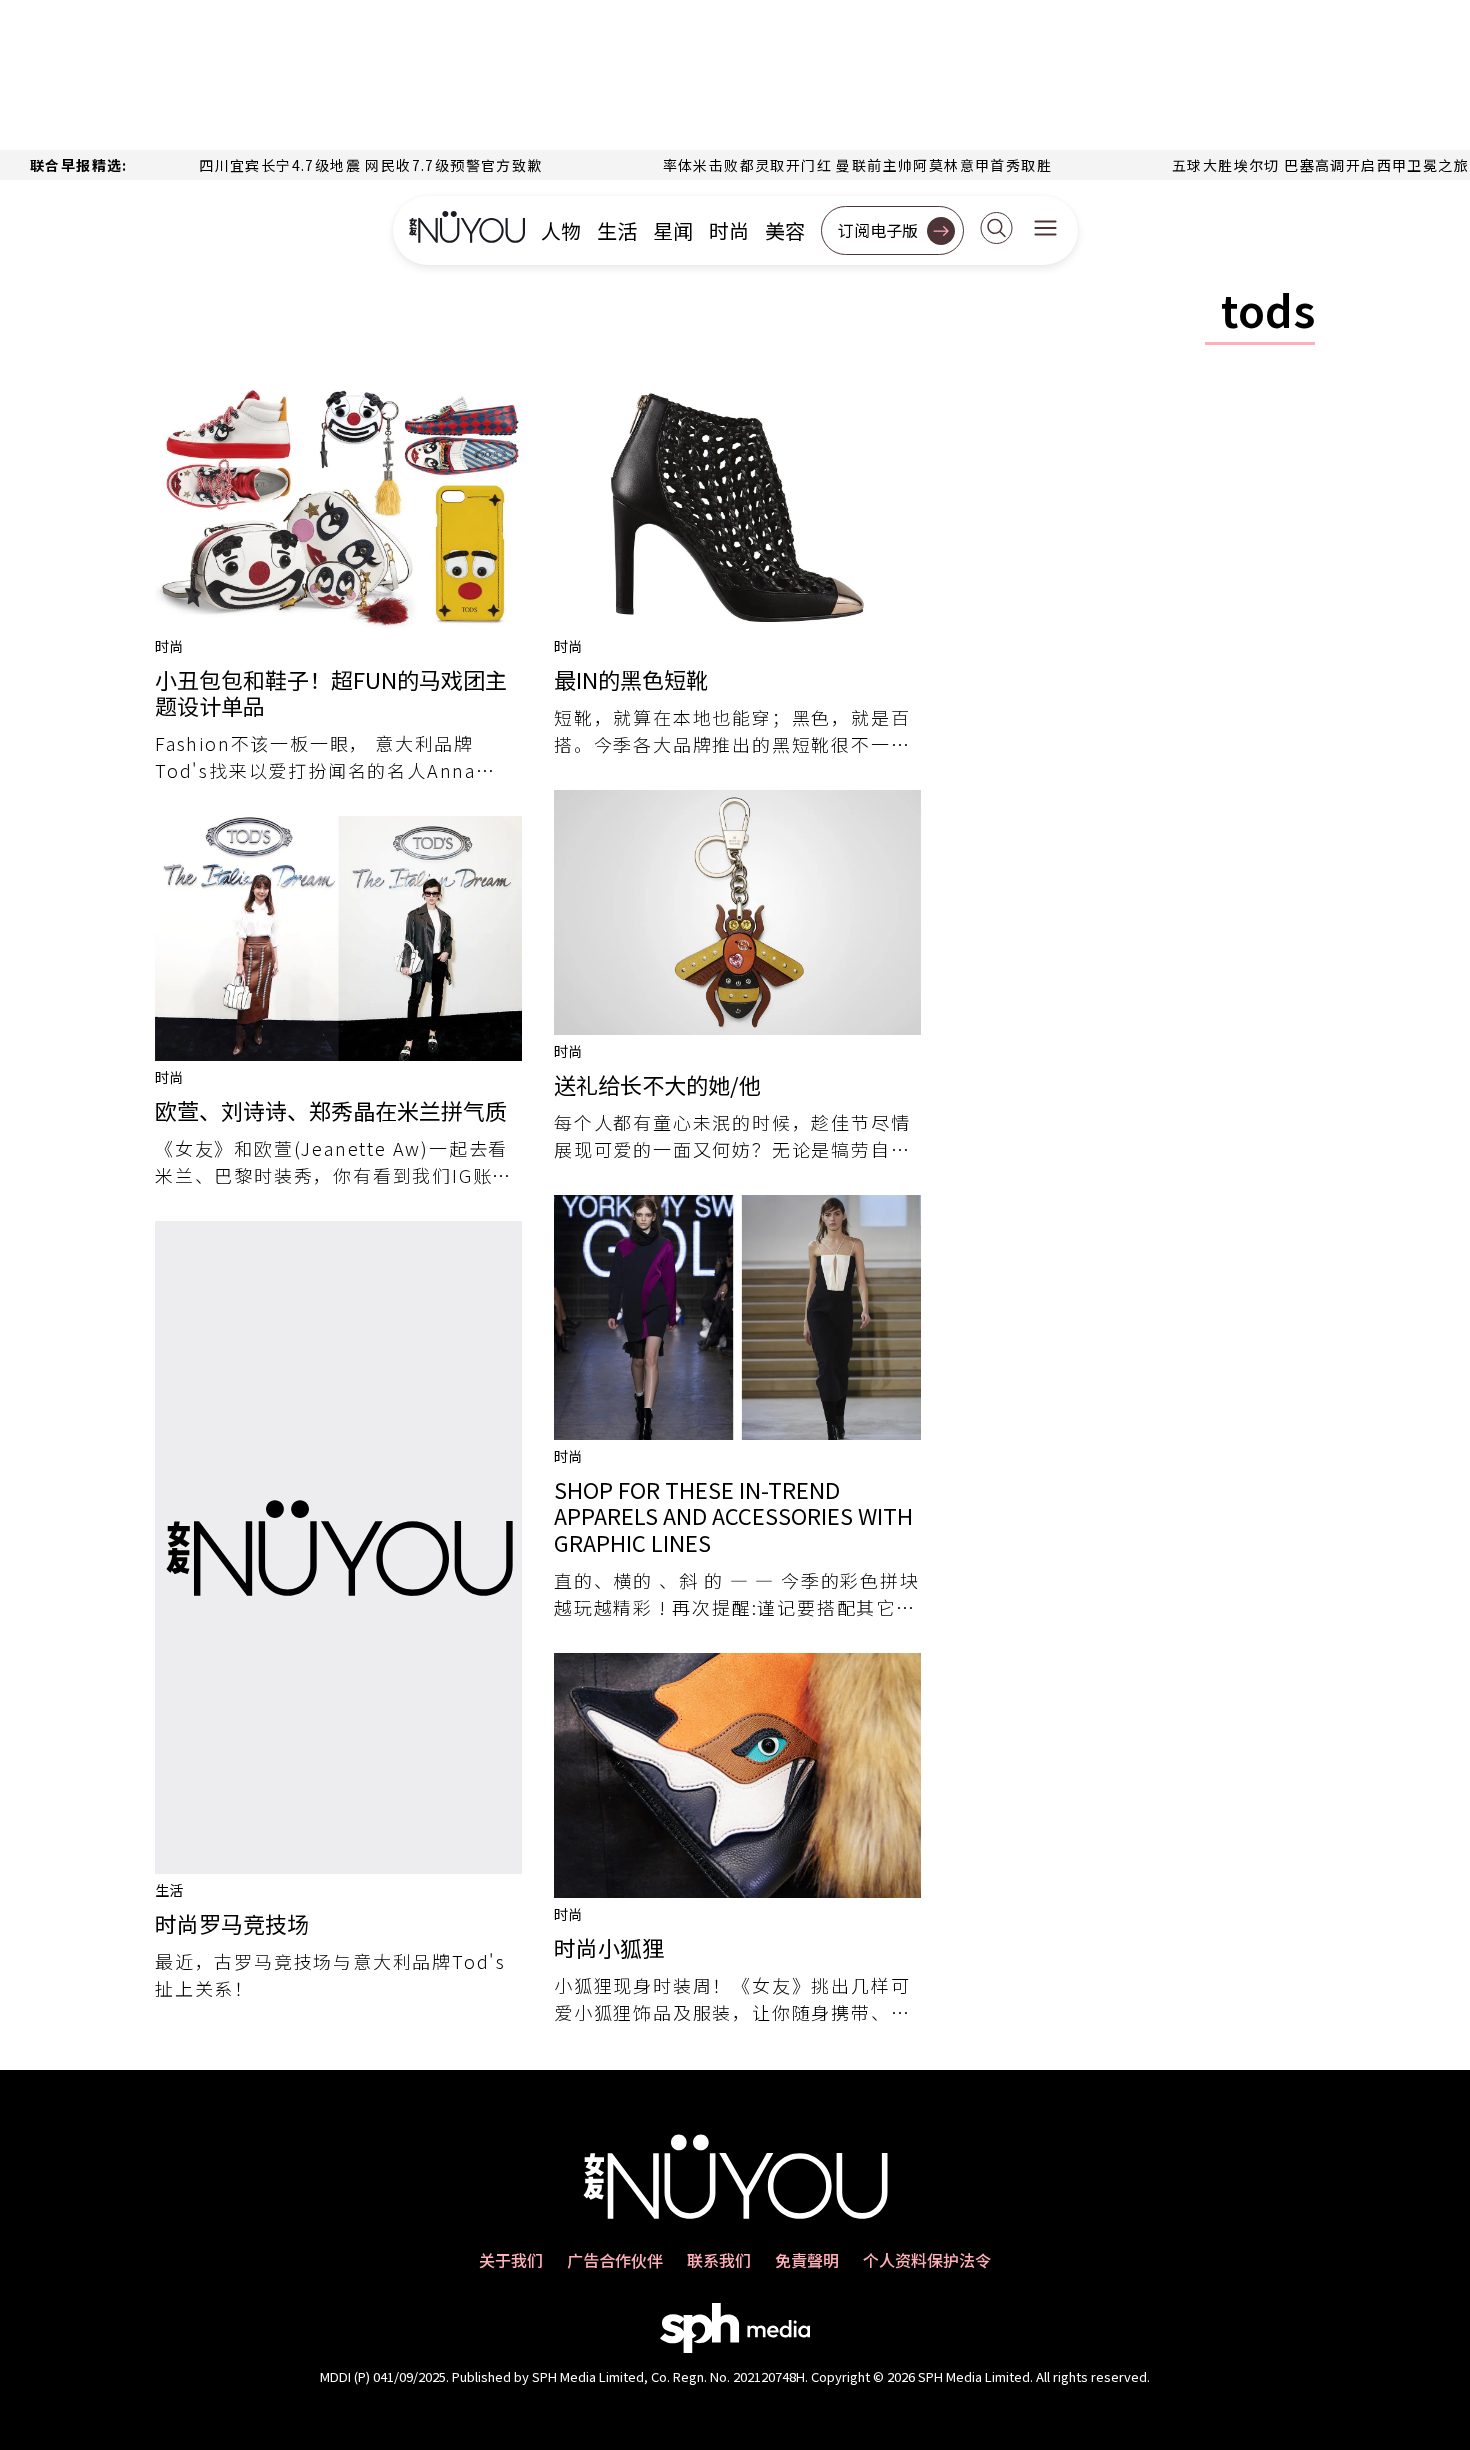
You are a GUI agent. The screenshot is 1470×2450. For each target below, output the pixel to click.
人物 (561, 231)
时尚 (729, 231)
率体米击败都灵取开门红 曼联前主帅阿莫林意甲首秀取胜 (793, 165)
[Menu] (1045, 230)
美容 (785, 231)
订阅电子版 (878, 230)
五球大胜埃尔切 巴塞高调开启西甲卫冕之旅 (1257, 165)
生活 (617, 231)
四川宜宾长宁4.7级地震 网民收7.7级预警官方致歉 (307, 165)
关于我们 (511, 2260)
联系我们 (719, 2260)
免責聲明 (807, 2260)
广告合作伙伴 (615, 2260)
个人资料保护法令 (927, 2260)
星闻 (673, 231)
